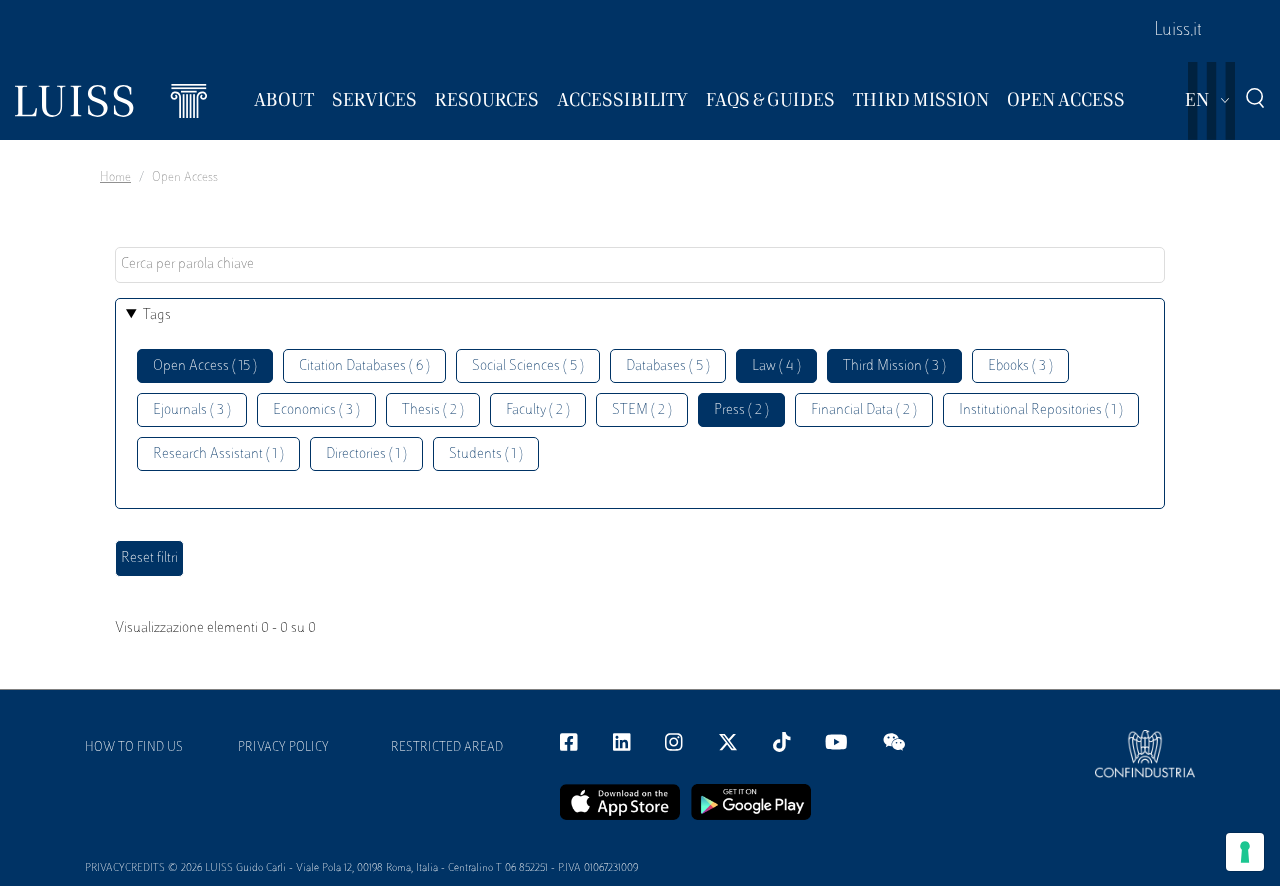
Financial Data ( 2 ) (864, 410)
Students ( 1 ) (486, 454)
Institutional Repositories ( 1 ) (1041, 410)
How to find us (134, 748)
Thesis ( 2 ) (433, 410)
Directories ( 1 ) (366, 454)
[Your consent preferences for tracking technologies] (1245, 852)
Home (115, 178)
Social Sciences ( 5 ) (528, 366)
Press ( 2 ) (741, 410)
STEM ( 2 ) (642, 410)
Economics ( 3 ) (316, 410)
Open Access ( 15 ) (205, 366)
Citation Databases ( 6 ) (364, 366)
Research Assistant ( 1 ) (218, 454)
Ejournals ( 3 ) (192, 410)
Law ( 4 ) (776, 366)
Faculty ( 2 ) (538, 410)
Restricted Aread (447, 748)
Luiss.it (1178, 31)
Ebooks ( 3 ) (1020, 366)
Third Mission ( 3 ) (894, 366)
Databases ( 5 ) (668, 366)
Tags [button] (157, 315)
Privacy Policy (283, 748)
